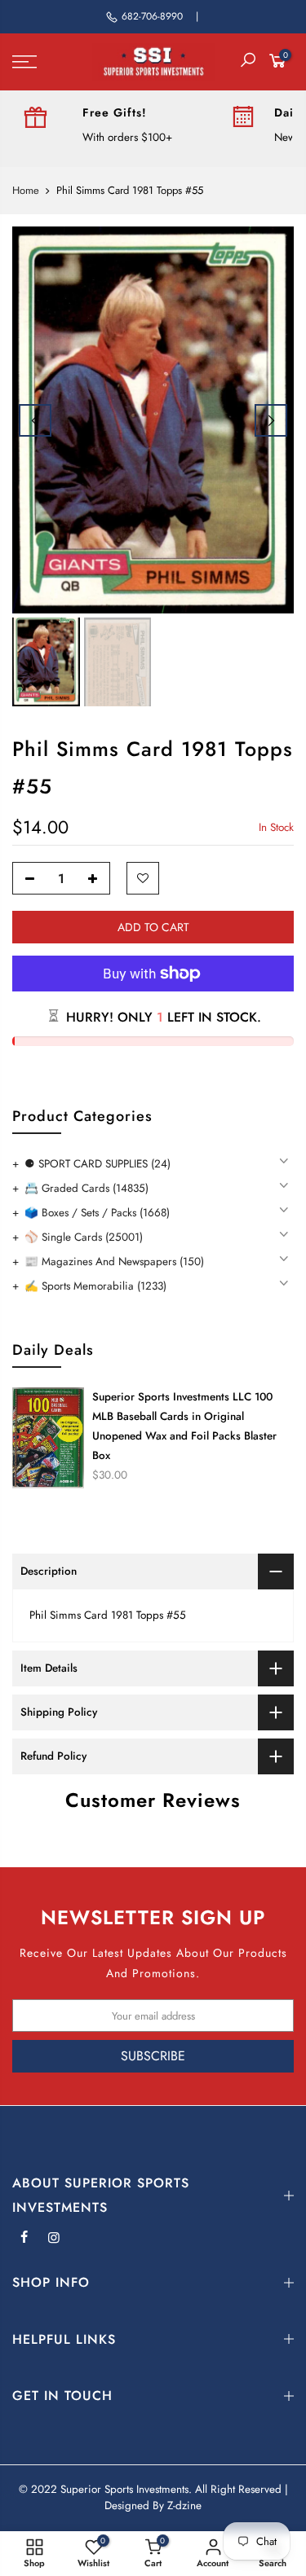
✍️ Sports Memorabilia (95, 1286)
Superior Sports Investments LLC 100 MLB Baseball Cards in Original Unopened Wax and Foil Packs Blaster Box (184, 1426)
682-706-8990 (152, 16)
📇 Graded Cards (86, 1188)
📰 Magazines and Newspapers (114, 1262)
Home (26, 191)
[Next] (271, 420)
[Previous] (35, 420)
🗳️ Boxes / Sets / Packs (97, 1213)
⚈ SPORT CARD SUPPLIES (98, 1164)
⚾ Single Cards (84, 1237)
